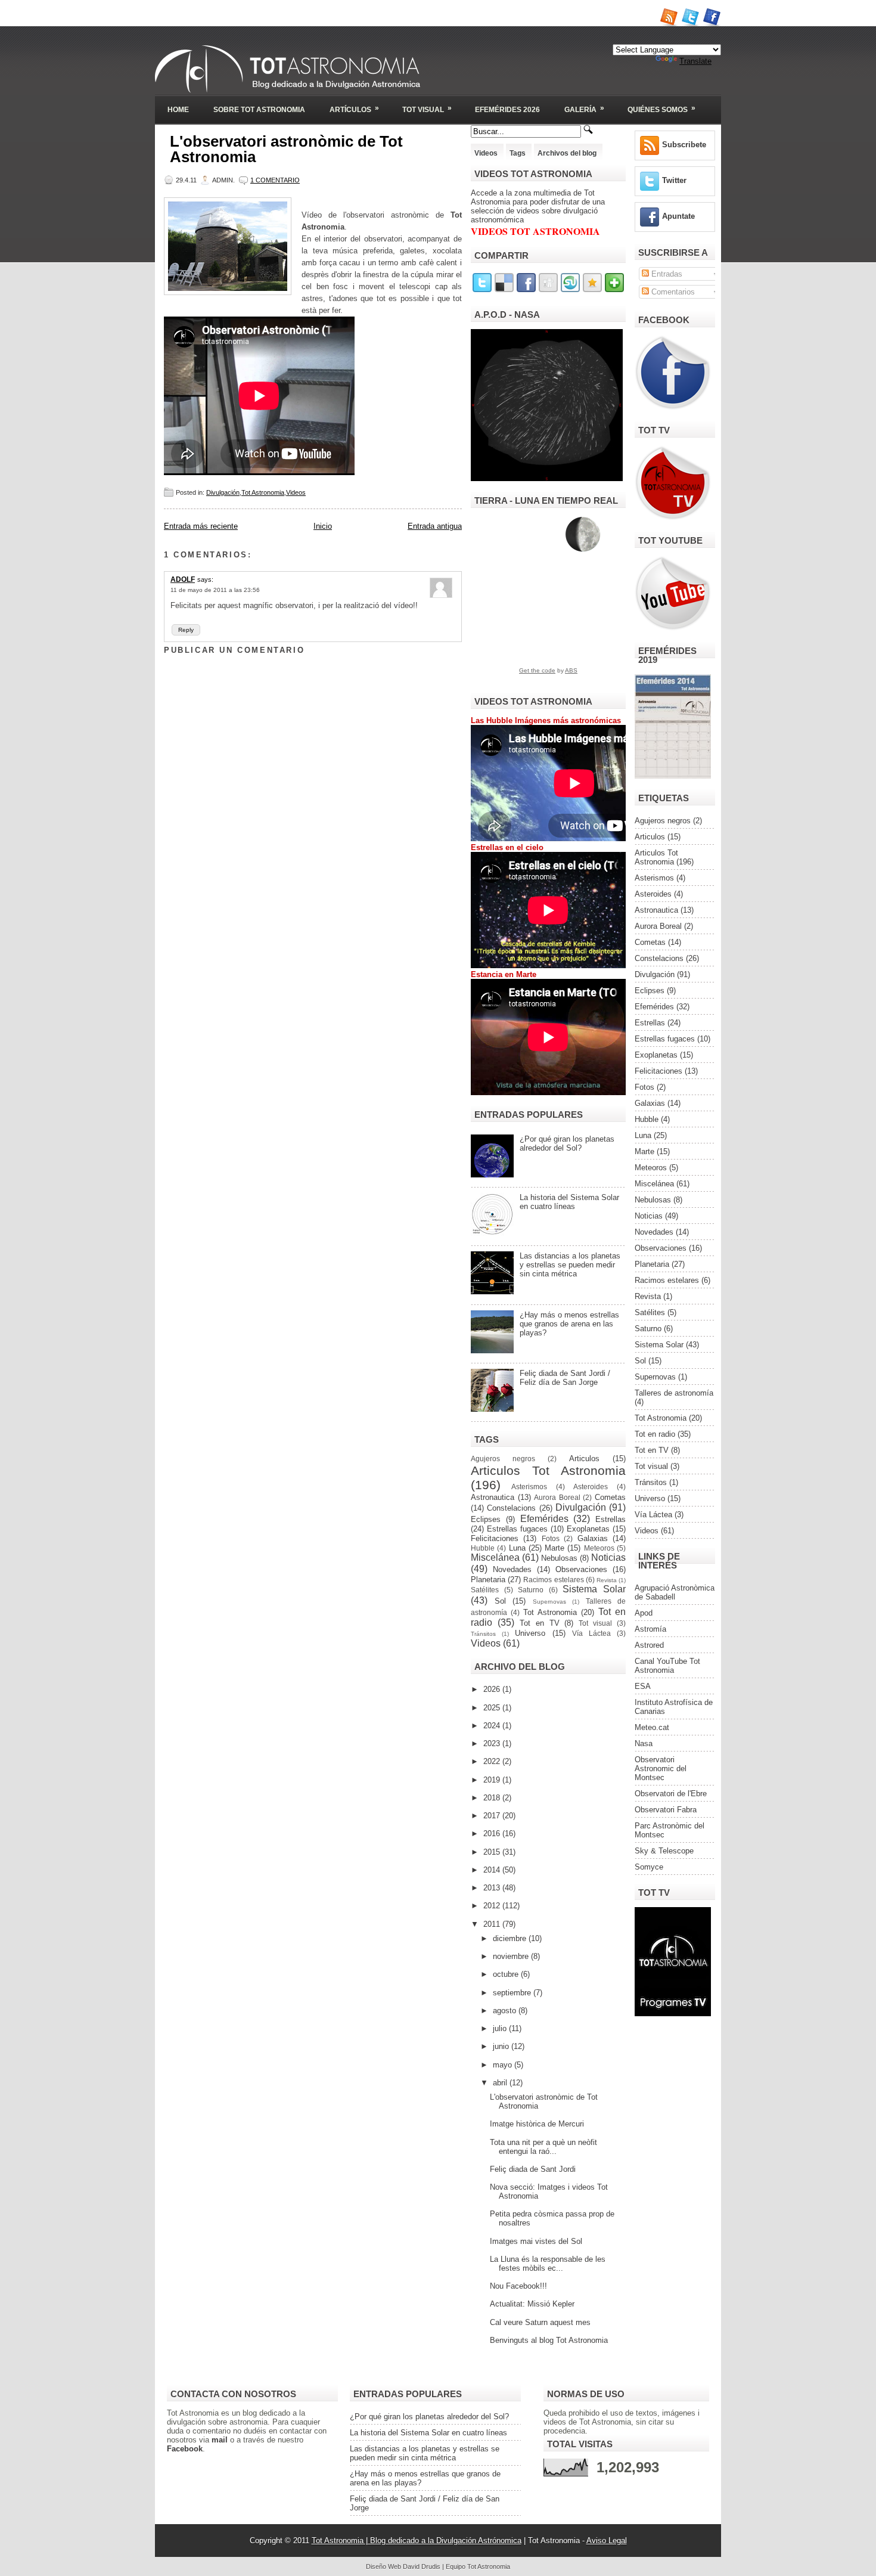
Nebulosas (559, 1558)
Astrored (649, 1645)
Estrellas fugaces (517, 1529)
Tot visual (595, 1623)
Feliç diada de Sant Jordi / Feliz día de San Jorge (565, 1378)
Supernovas (549, 1602)
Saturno (531, 1590)
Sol (500, 1601)
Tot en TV (540, 1623)
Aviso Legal (607, 2541)
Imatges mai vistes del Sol (536, 2241)
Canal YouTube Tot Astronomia (667, 1666)
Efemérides (544, 1519)
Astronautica (493, 1497)
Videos (296, 492)
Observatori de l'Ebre (671, 1794)
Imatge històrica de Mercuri (537, 2124)
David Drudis (422, 2566)
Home (178, 110)
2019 (493, 1780)
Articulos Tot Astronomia (548, 1470)
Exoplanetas (588, 1529)
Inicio (323, 526)
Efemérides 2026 (507, 110)
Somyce (649, 1867)
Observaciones (581, 1569)
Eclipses (486, 1519)
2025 (493, 1708)
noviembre (512, 1956)
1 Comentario (275, 180)
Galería (584, 109)
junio (502, 2046)
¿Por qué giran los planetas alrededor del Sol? (567, 1143)
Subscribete (684, 145)
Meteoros (599, 1548)
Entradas (666, 274)
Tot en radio (655, 1434)
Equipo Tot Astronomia (478, 2566)
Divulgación (223, 492)
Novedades (512, 1569)
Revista (607, 1580)
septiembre (513, 1993)
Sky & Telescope (664, 1851)
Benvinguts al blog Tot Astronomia (549, 2340)
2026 (493, 1689)
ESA (643, 1686)
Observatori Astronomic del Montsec (661, 1769)
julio (501, 2028)
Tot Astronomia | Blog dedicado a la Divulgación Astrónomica (417, 2541)
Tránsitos (483, 1634)
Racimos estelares (553, 1580)
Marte (555, 1548)
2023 (493, 1743)
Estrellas (611, 1519)
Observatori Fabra (666, 1810)
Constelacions (511, 1508)
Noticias (608, 1557)
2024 (493, 1726)
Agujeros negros (503, 1459)
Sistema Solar (594, 1589)
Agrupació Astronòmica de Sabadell (675, 1592)
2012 (493, 1906)
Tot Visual (427, 109)
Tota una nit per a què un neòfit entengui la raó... (543, 2147)
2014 (493, 1870)
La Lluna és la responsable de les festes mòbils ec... (548, 2264)
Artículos (354, 109)
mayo (504, 2065)
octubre (507, 1974)
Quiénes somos (661, 109)
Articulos (584, 1459)
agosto (506, 2011)
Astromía (650, 1629)
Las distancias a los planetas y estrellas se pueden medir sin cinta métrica (570, 1265)
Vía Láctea (591, 1633)
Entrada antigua (435, 526)
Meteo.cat (652, 1727)
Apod (644, 1613)
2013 (493, 1888)
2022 (493, 1761)
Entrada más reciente (201, 526)
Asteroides (591, 1487)
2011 (493, 1924)
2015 (493, 1852)
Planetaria (488, 1580)
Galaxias (593, 1538)
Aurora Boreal (557, 1497)
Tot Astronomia (263, 492)
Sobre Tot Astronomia (259, 110)
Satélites (485, 1590)
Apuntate (678, 216)
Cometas (610, 1497)
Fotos (551, 1538)
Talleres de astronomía (674, 1393)
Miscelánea (495, 1557)
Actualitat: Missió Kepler (532, 2304)
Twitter (674, 180)
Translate (695, 61)
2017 (493, 1816)
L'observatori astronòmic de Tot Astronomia (286, 149)
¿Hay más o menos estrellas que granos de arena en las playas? (569, 1324)
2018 (493, 1798)
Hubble (483, 1548)
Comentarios (672, 292)
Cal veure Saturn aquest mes (540, 2322)
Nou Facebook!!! (518, 2286)
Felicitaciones (495, 1538)
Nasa (644, 1743)
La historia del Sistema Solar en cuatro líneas (569, 1202)
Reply (186, 630)
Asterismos (529, 1487)
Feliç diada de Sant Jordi (533, 2169)
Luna (517, 1548)
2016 (493, 1833)
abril (501, 2083)
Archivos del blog (567, 153)
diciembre (511, 1938)
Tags (518, 153)
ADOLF (183, 579)
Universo (530, 1633)
